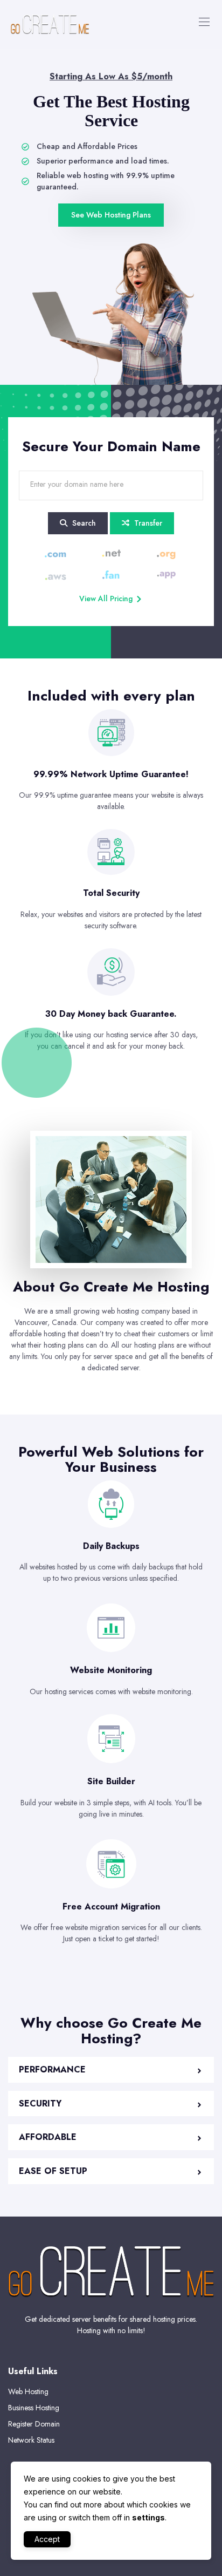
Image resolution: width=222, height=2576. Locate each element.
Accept (47, 2539)
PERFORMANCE (52, 2069)
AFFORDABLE (48, 2137)
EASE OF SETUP (53, 2171)
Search (83, 523)
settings (148, 2517)
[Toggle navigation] (203, 22)
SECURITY (40, 2103)
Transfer (147, 523)
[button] (111, 2070)
